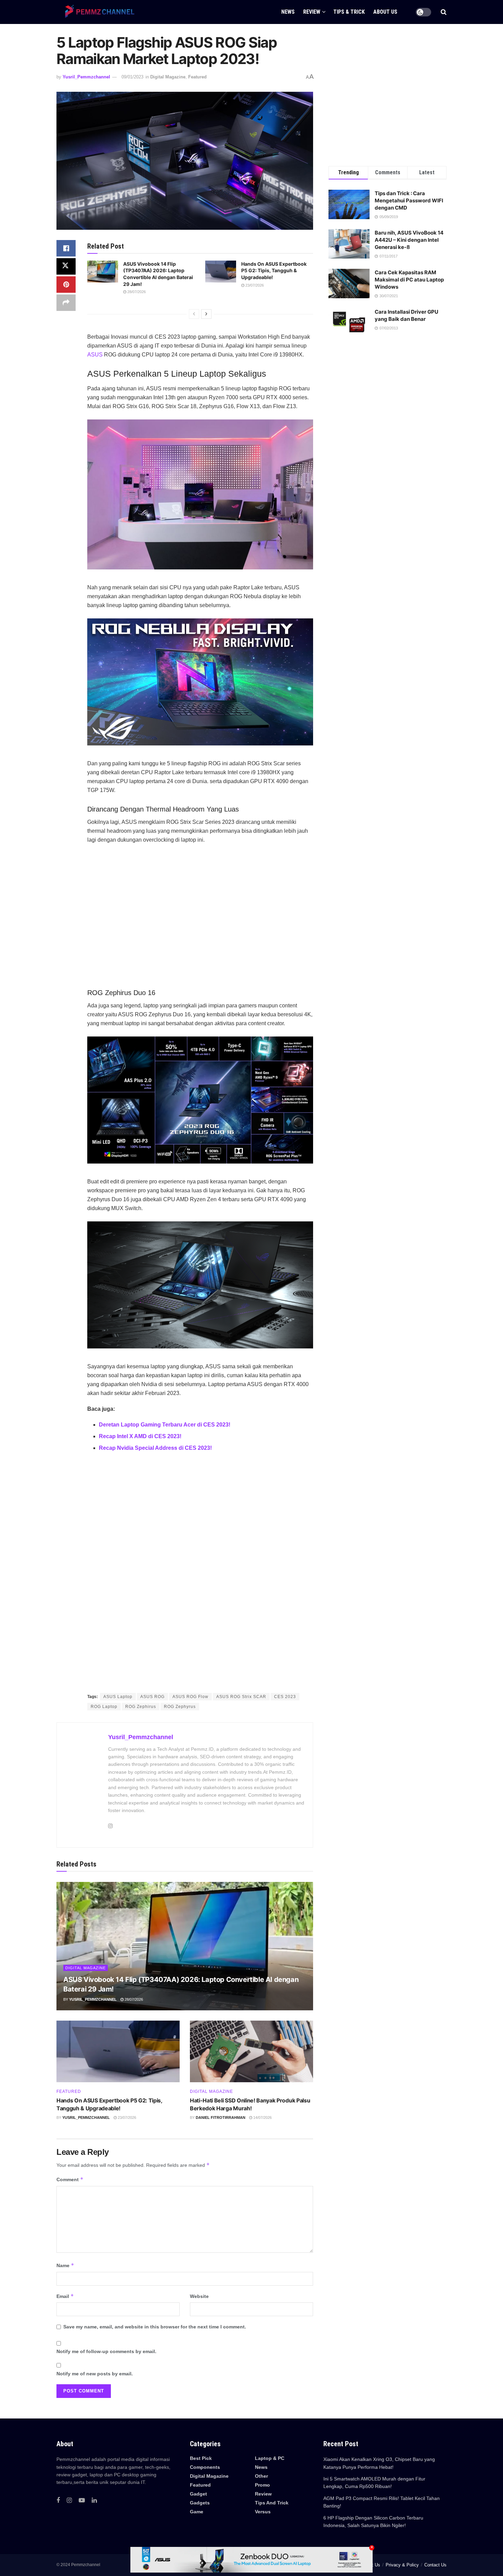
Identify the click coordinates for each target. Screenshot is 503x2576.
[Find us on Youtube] (82, 2500)
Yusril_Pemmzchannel (86, 77)
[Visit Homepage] (98, 12)
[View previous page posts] (194, 314)
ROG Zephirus (141, 1707)
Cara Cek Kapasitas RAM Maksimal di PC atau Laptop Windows (409, 280)
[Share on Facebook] (66, 248)
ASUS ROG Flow (190, 1697)
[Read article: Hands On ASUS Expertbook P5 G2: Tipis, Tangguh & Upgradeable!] (221, 272)
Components (205, 2467)
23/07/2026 (254, 285)
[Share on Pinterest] (66, 285)
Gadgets (200, 2503)
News (261, 2467)
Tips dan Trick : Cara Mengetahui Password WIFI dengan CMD (409, 200)
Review (263, 2494)
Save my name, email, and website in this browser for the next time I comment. (155, 2327)
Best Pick (201, 2458)
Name (65, 2265)
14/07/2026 (262, 2118)
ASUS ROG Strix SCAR (241, 1697)
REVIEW (312, 12)
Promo (262, 2485)
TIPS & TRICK (349, 12)
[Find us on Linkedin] (94, 2500)
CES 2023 (285, 1697)
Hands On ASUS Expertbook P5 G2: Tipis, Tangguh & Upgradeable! (274, 271)
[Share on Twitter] (66, 266)
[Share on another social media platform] (66, 303)
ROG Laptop (104, 1707)
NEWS (288, 12)
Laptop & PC (270, 2458)
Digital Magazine (168, 77)
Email (65, 2296)
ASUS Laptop (118, 1697)
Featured (197, 77)
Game (197, 2512)
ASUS (95, 355)
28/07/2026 (136, 292)
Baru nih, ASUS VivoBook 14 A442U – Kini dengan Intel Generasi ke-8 (409, 240)
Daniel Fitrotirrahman (221, 2118)
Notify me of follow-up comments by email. (106, 2351)
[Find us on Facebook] (58, 2500)
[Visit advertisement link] (200, 1574)
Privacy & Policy (402, 2565)
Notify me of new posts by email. (95, 2374)
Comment (70, 2179)
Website (199, 2296)
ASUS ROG (152, 1697)
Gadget (198, 2494)
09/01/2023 (132, 77)
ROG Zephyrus (180, 1707)
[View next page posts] (206, 314)
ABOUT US (385, 12)
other (261, 2476)
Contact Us (435, 2565)
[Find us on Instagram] (69, 2500)
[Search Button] (444, 12)
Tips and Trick (272, 2503)
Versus (263, 2512)
